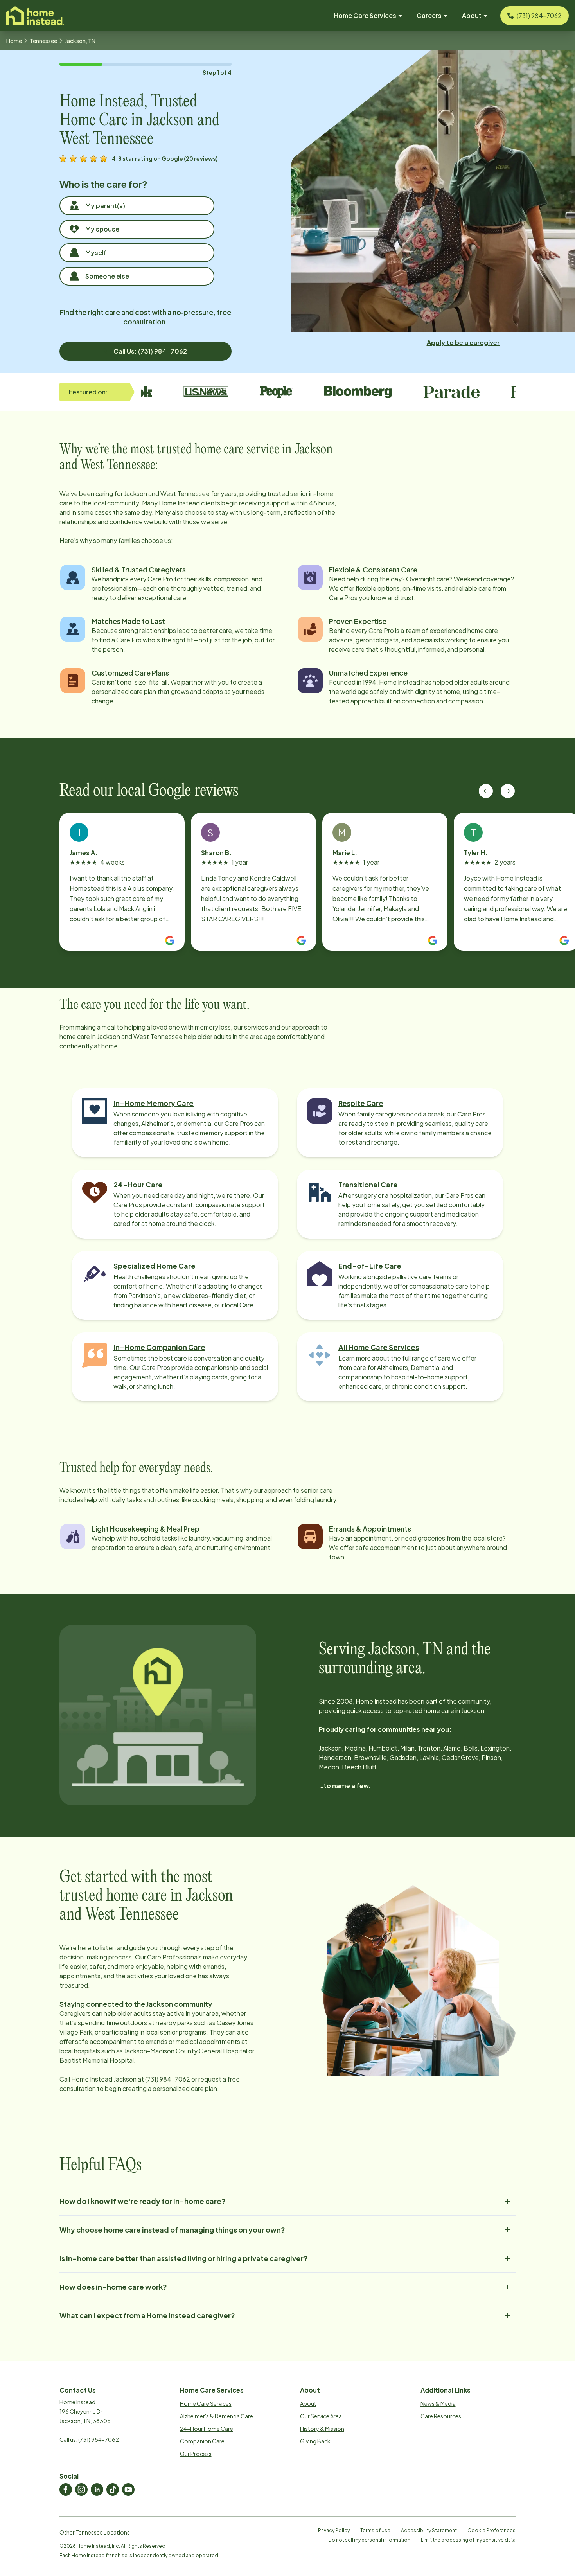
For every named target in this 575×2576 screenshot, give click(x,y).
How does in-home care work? (113, 2287)
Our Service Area (321, 2416)
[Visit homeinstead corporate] (35, 16)
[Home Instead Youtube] (128, 2490)
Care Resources (441, 2416)
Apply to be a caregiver (463, 342)
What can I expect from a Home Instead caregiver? (147, 2315)
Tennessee (43, 41)
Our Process (196, 2454)
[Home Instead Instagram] (81, 2490)
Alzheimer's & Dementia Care (217, 2416)
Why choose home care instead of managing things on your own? (172, 2230)
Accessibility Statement (429, 2530)
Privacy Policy (334, 2530)
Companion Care (202, 2441)
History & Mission (322, 2429)
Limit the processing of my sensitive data (468, 2540)
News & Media (438, 2403)
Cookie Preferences (491, 2530)
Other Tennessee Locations (95, 2532)
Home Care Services (206, 2403)
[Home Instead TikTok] (113, 2490)
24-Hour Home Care (207, 2429)
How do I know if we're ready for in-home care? (143, 2201)
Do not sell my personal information (369, 2540)
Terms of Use (375, 2530)
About (308, 2403)
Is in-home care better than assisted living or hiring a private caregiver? (184, 2258)
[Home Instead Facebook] (66, 2490)
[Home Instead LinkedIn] (97, 2490)
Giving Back (315, 2441)
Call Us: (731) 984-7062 (150, 351)
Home (14, 41)
